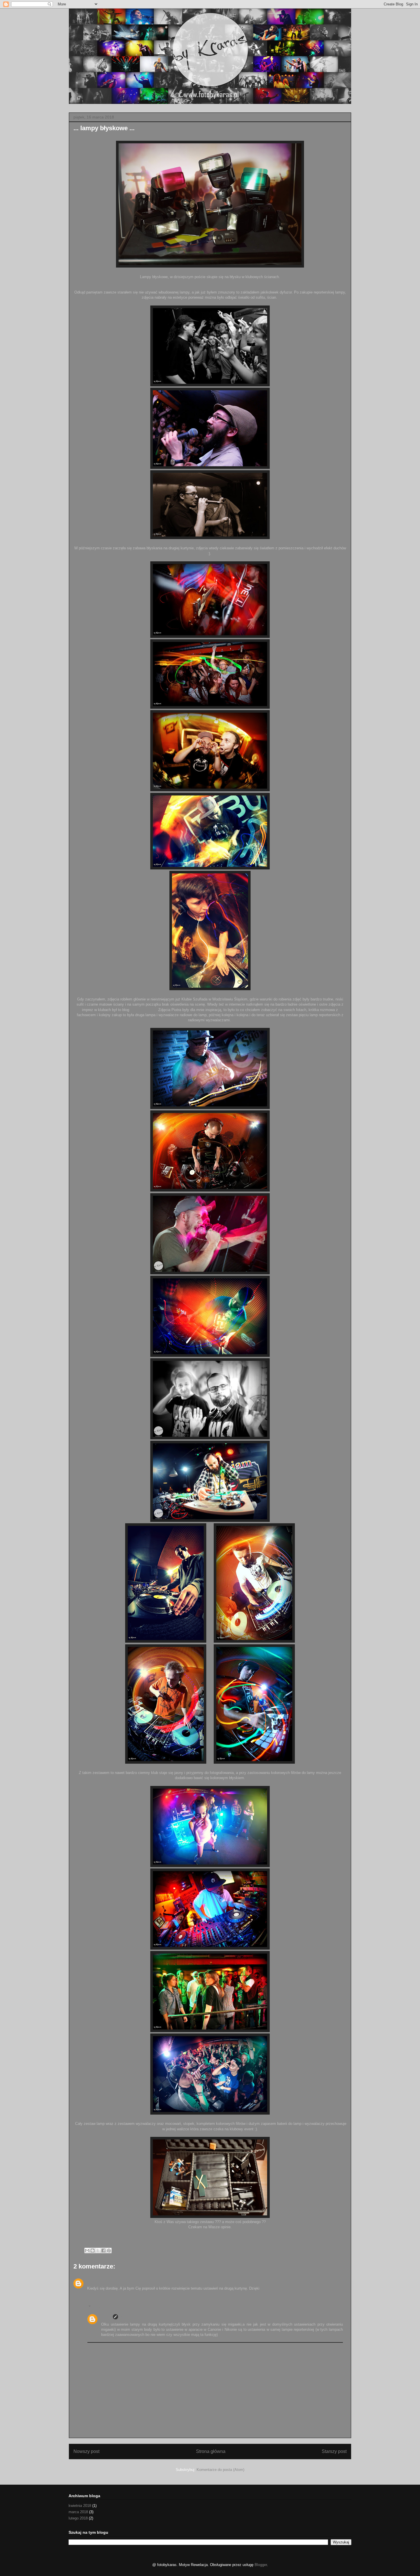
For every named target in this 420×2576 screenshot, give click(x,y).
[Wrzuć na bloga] (93, 2251)
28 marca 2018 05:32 (137, 2317)
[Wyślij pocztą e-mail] (87, 2251)
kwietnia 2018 (80, 2506)
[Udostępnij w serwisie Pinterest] (109, 2251)
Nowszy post (86, 2451)
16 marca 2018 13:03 (123, 2281)
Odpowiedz (96, 2296)
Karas (106, 2317)
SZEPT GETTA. (144, 1010)
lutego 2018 (78, 2518)
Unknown (95, 2281)
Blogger (261, 2565)
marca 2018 (78, 2512)
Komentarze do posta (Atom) (220, 2470)
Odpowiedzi (102, 2307)
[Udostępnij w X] (98, 2251)
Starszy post (334, 2451)
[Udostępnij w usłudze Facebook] (103, 2251)
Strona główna (211, 2451)
